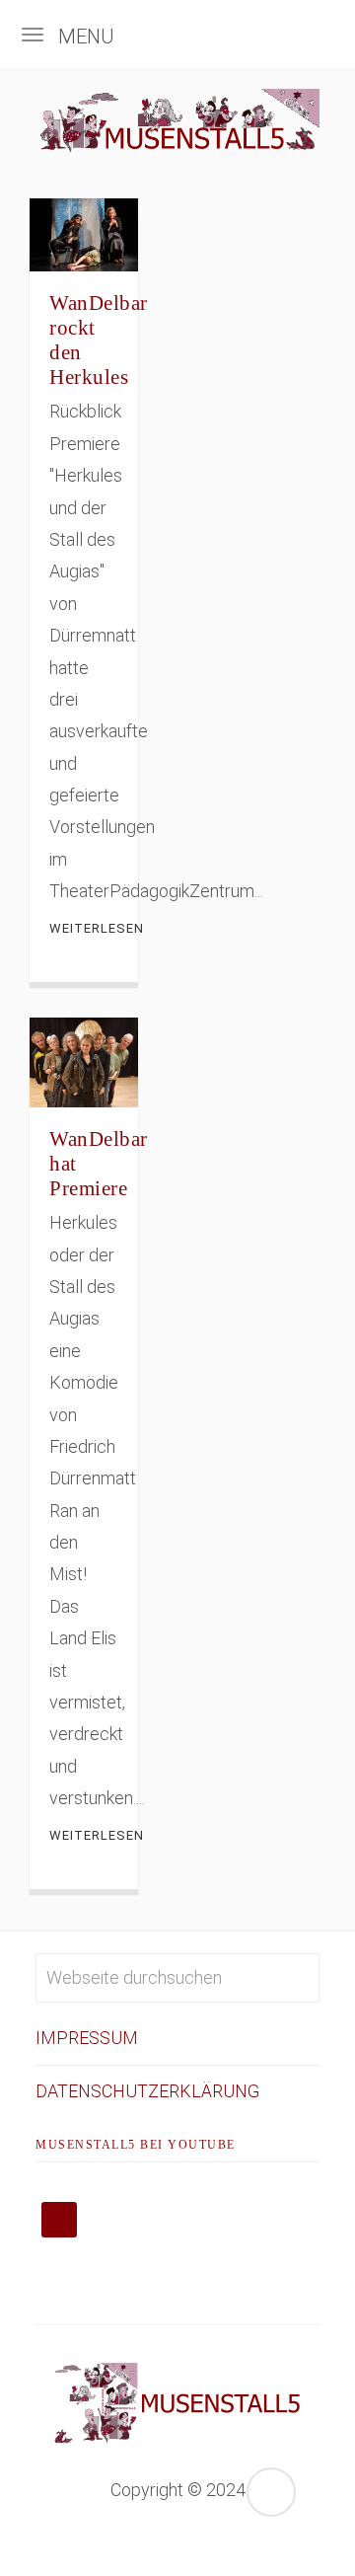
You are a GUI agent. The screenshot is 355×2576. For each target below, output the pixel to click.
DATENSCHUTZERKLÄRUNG (147, 2091)
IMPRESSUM (87, 2038)
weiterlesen (84, 928)
